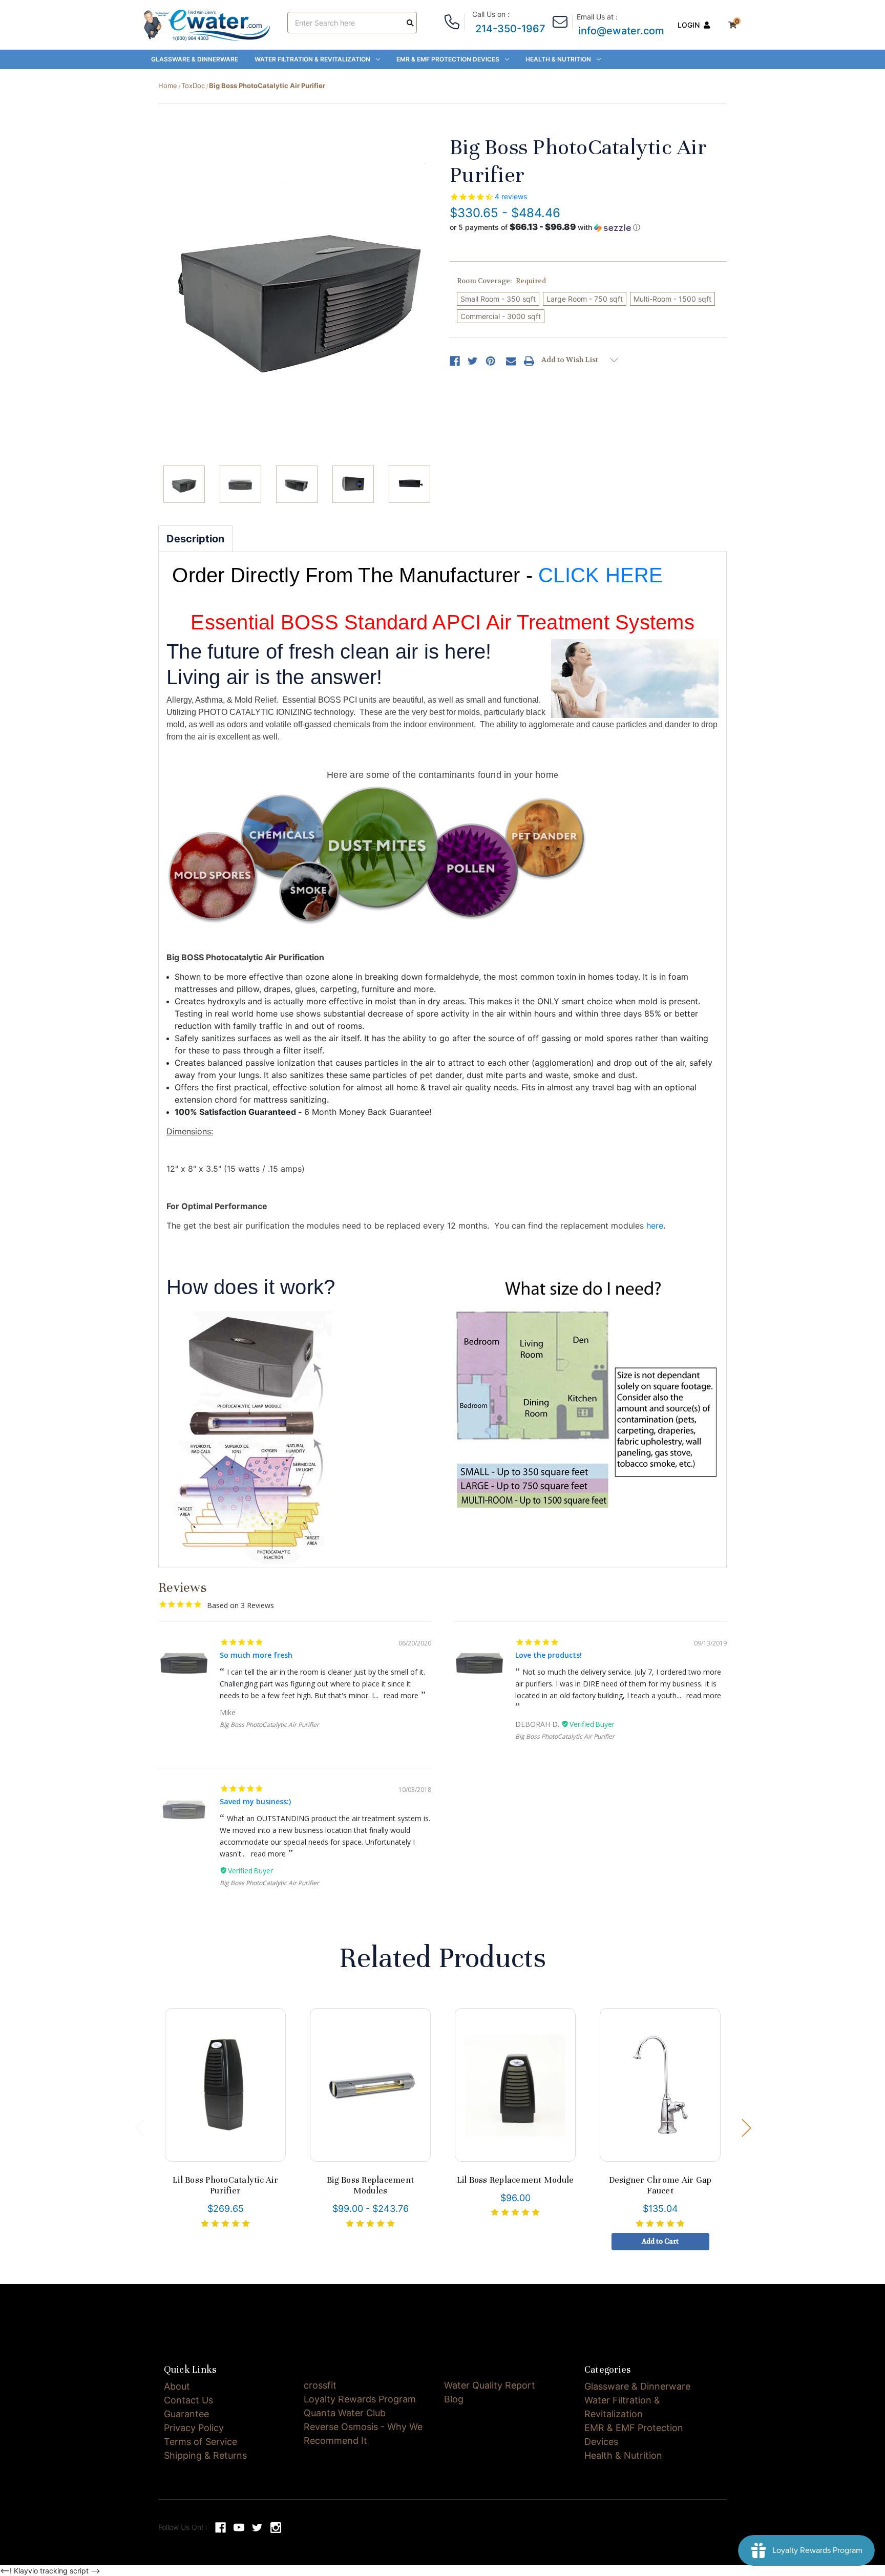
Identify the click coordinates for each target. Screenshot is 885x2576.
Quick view (225, 2085)
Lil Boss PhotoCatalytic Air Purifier (225, 2186)
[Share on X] (473, 361)
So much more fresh (256, 1655)
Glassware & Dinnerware (195, 59)
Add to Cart (660, 2092)
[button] (545, 227)
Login (689, 25)
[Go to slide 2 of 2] (139, 2128)
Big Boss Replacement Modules (370, 2186)
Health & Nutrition (558, 59)
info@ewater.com (621, 31)
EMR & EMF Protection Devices (448, 59)
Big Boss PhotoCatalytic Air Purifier (269, 1725)
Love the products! (549, 1655)
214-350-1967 (510, 29)
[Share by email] (511, 361)
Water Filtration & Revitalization (312, 59)
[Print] (529, 361)
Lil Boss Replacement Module (515, 2180)
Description (195, 539)
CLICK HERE (601, 575)
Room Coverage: (501, 281)
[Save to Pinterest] (491, 361)
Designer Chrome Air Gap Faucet (660, 2186)
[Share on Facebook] (455, 361)
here (655, 1226)
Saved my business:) (255, 1801)
